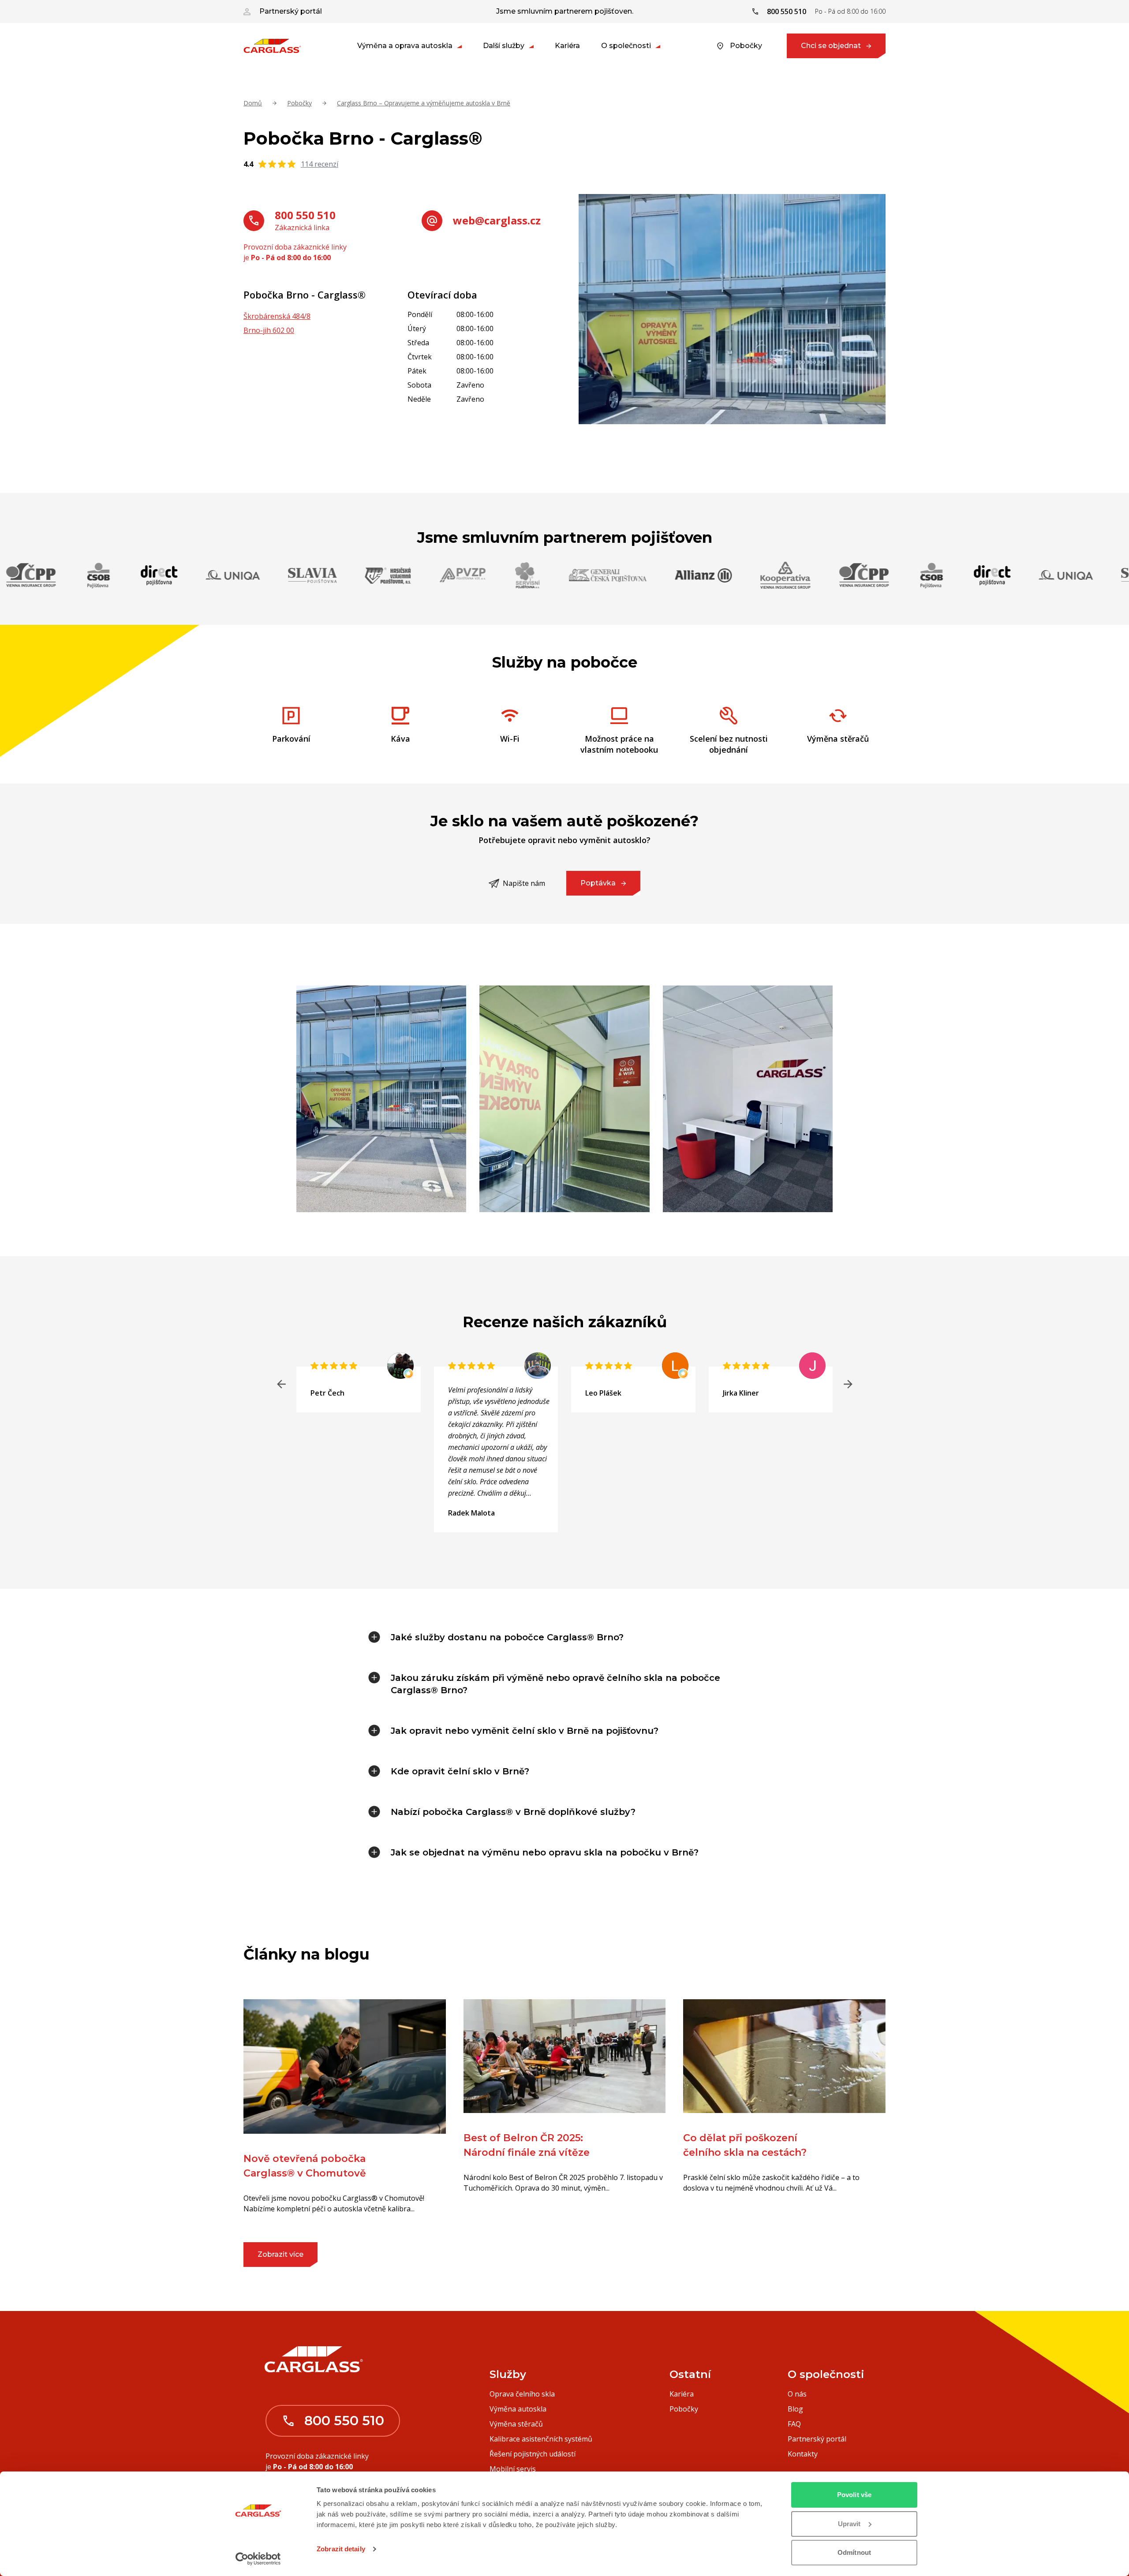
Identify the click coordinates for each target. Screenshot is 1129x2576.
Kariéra (567, 46)
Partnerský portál (291, 11)
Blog (795, 2409)
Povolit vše (854, 2495)
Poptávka (598, 883)
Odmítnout (854, 2552)
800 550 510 (305, 215)
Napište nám (524, 883)
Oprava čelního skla (522, 2394)
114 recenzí (320, 164)
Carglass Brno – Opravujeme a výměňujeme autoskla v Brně (424, 103)
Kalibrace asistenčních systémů (541, 2439)
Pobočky (746, 46)
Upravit (849, 2524)
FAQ (794, 2424)
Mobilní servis (513, 2469)
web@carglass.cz (497, 220)
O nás (797, 2394)
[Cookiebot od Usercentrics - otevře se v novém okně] (258, 2559)
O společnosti (626, 46)
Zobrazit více (280, 2254)
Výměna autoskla (518, 2409)
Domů (253, 103)
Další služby (504, 46)
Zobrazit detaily (341, 2549)
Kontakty (803, 2454)
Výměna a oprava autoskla (405, 46)
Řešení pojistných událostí (533, 2454)
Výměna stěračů (516, 2424)
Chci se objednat (831, 46)
